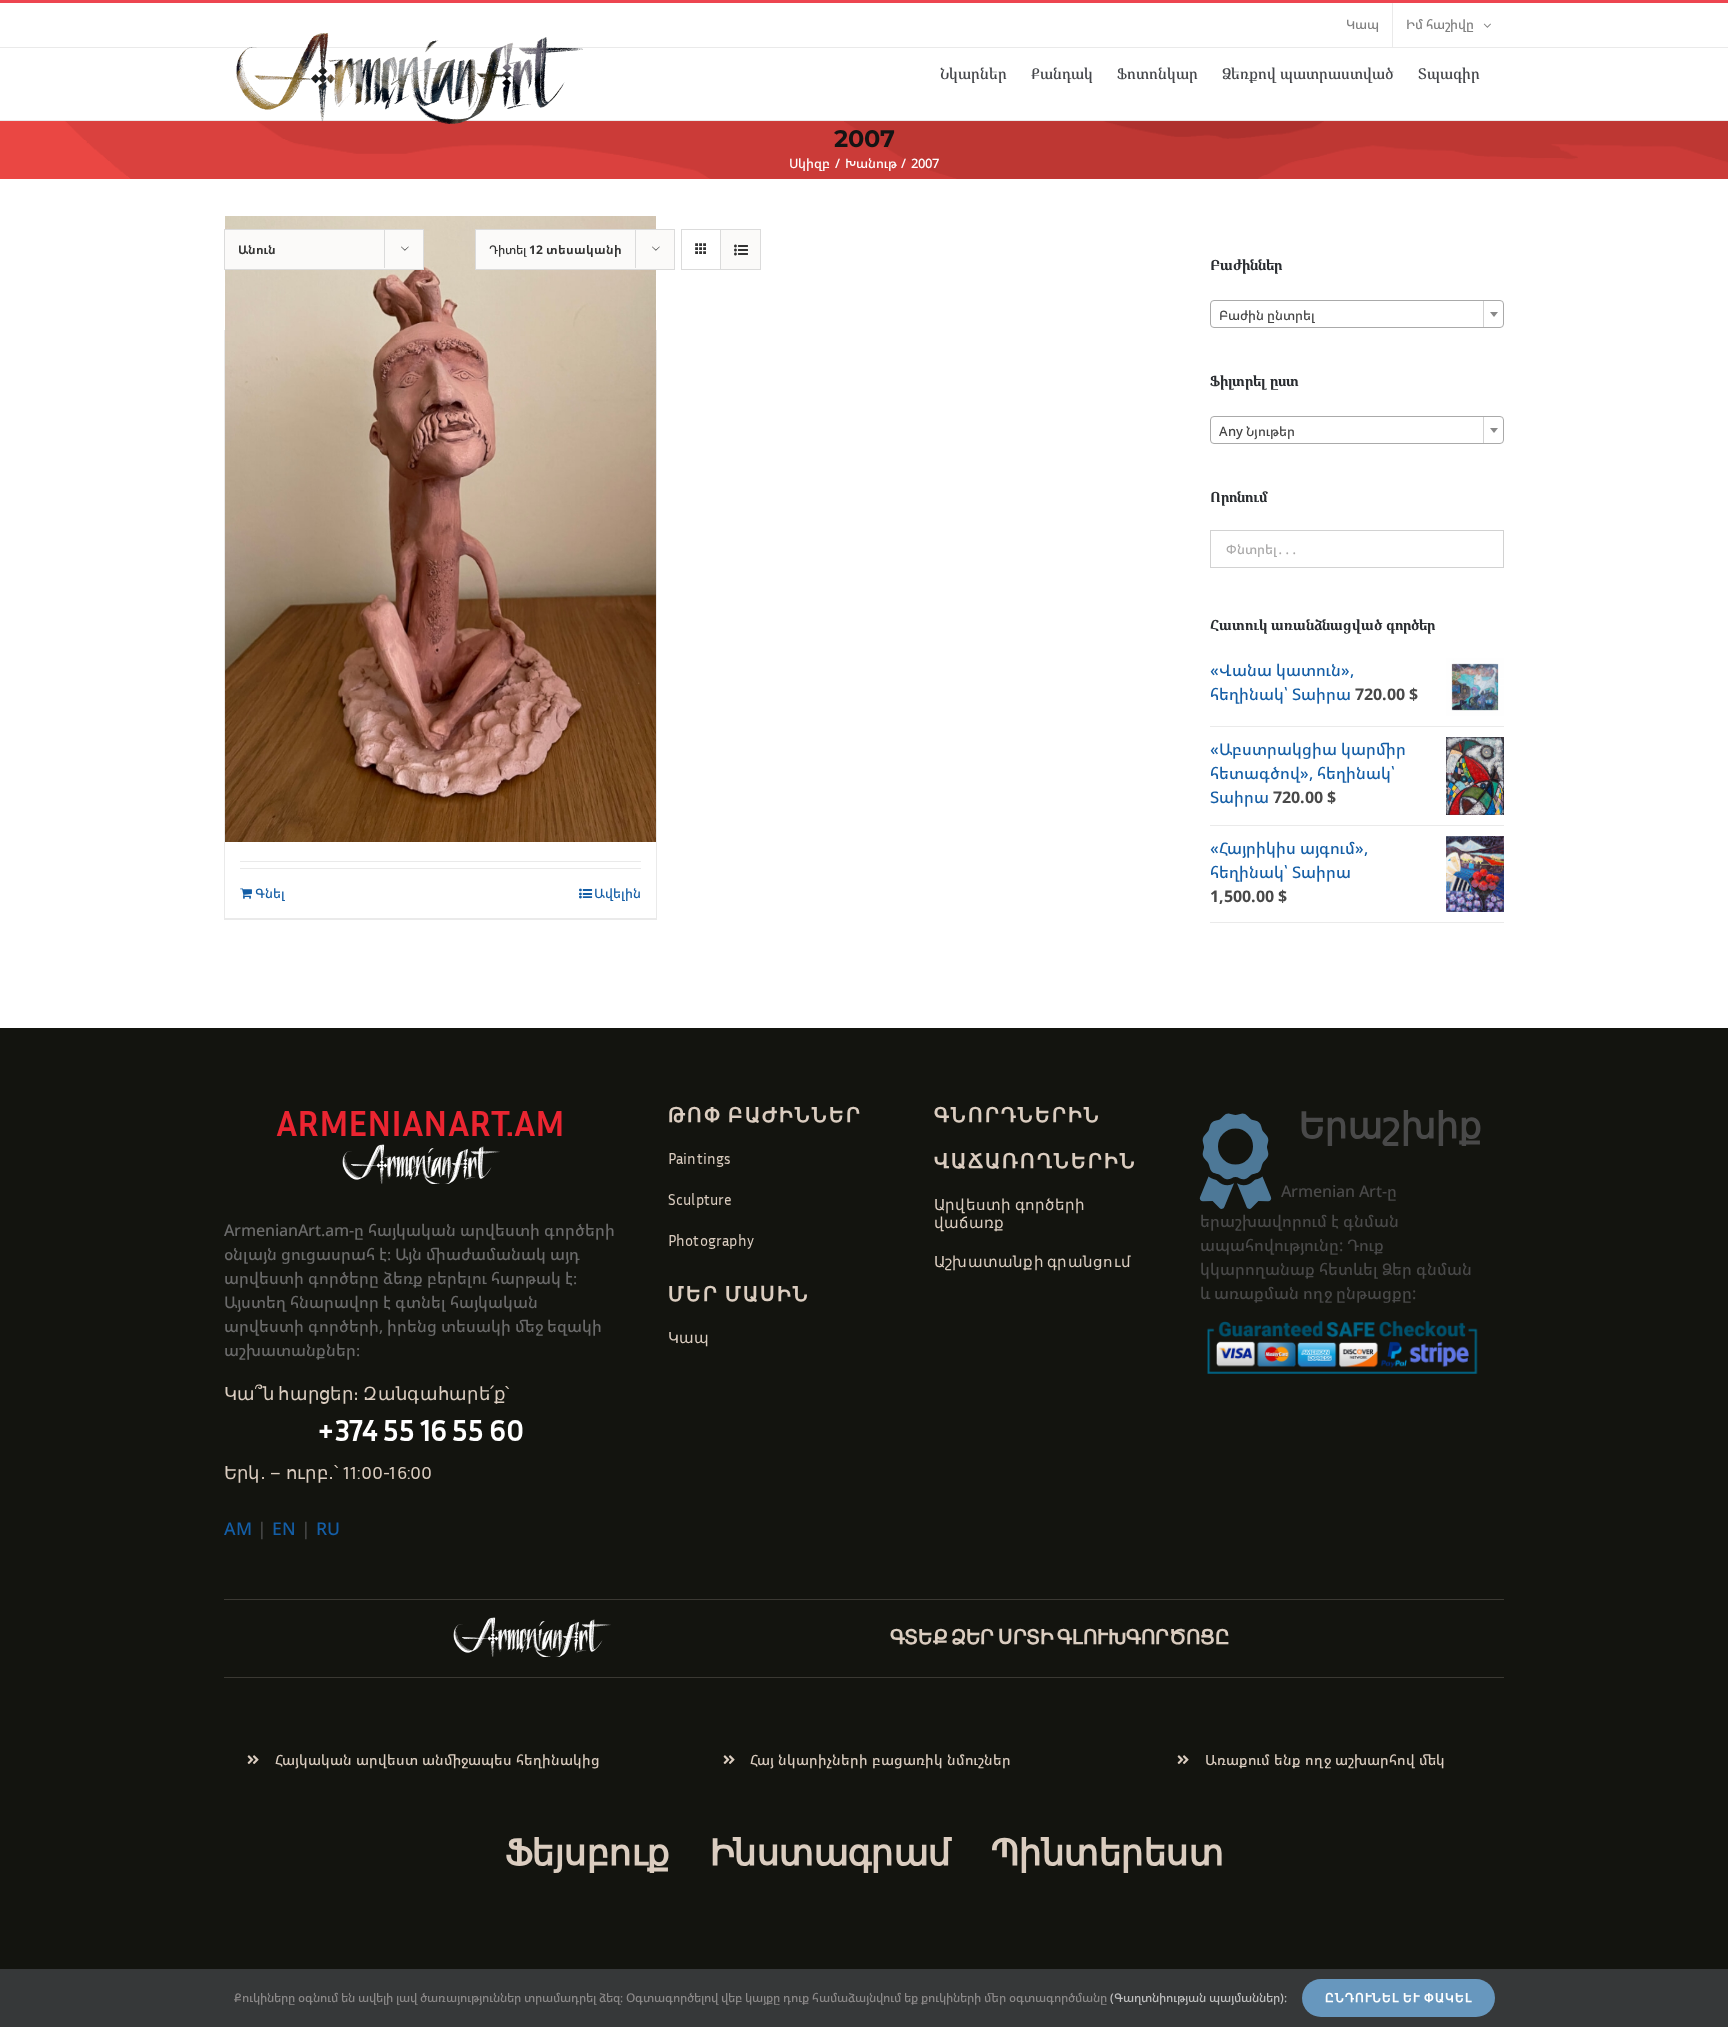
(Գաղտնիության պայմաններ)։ (1198, 1997)
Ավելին (617, 893)
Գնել (270, 893)
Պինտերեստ (1107, 1851)
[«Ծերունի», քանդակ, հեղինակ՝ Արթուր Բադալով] (440, 529)
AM (238, 1528)
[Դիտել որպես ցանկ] (740, 249)
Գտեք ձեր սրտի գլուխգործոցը (1060, 1636)
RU (328, 1528)
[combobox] (1357, 314)
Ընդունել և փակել (1398, 1998)
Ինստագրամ (830, 1851)
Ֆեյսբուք (587, 1851)
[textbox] (1357, 315)
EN (284, 1528)
